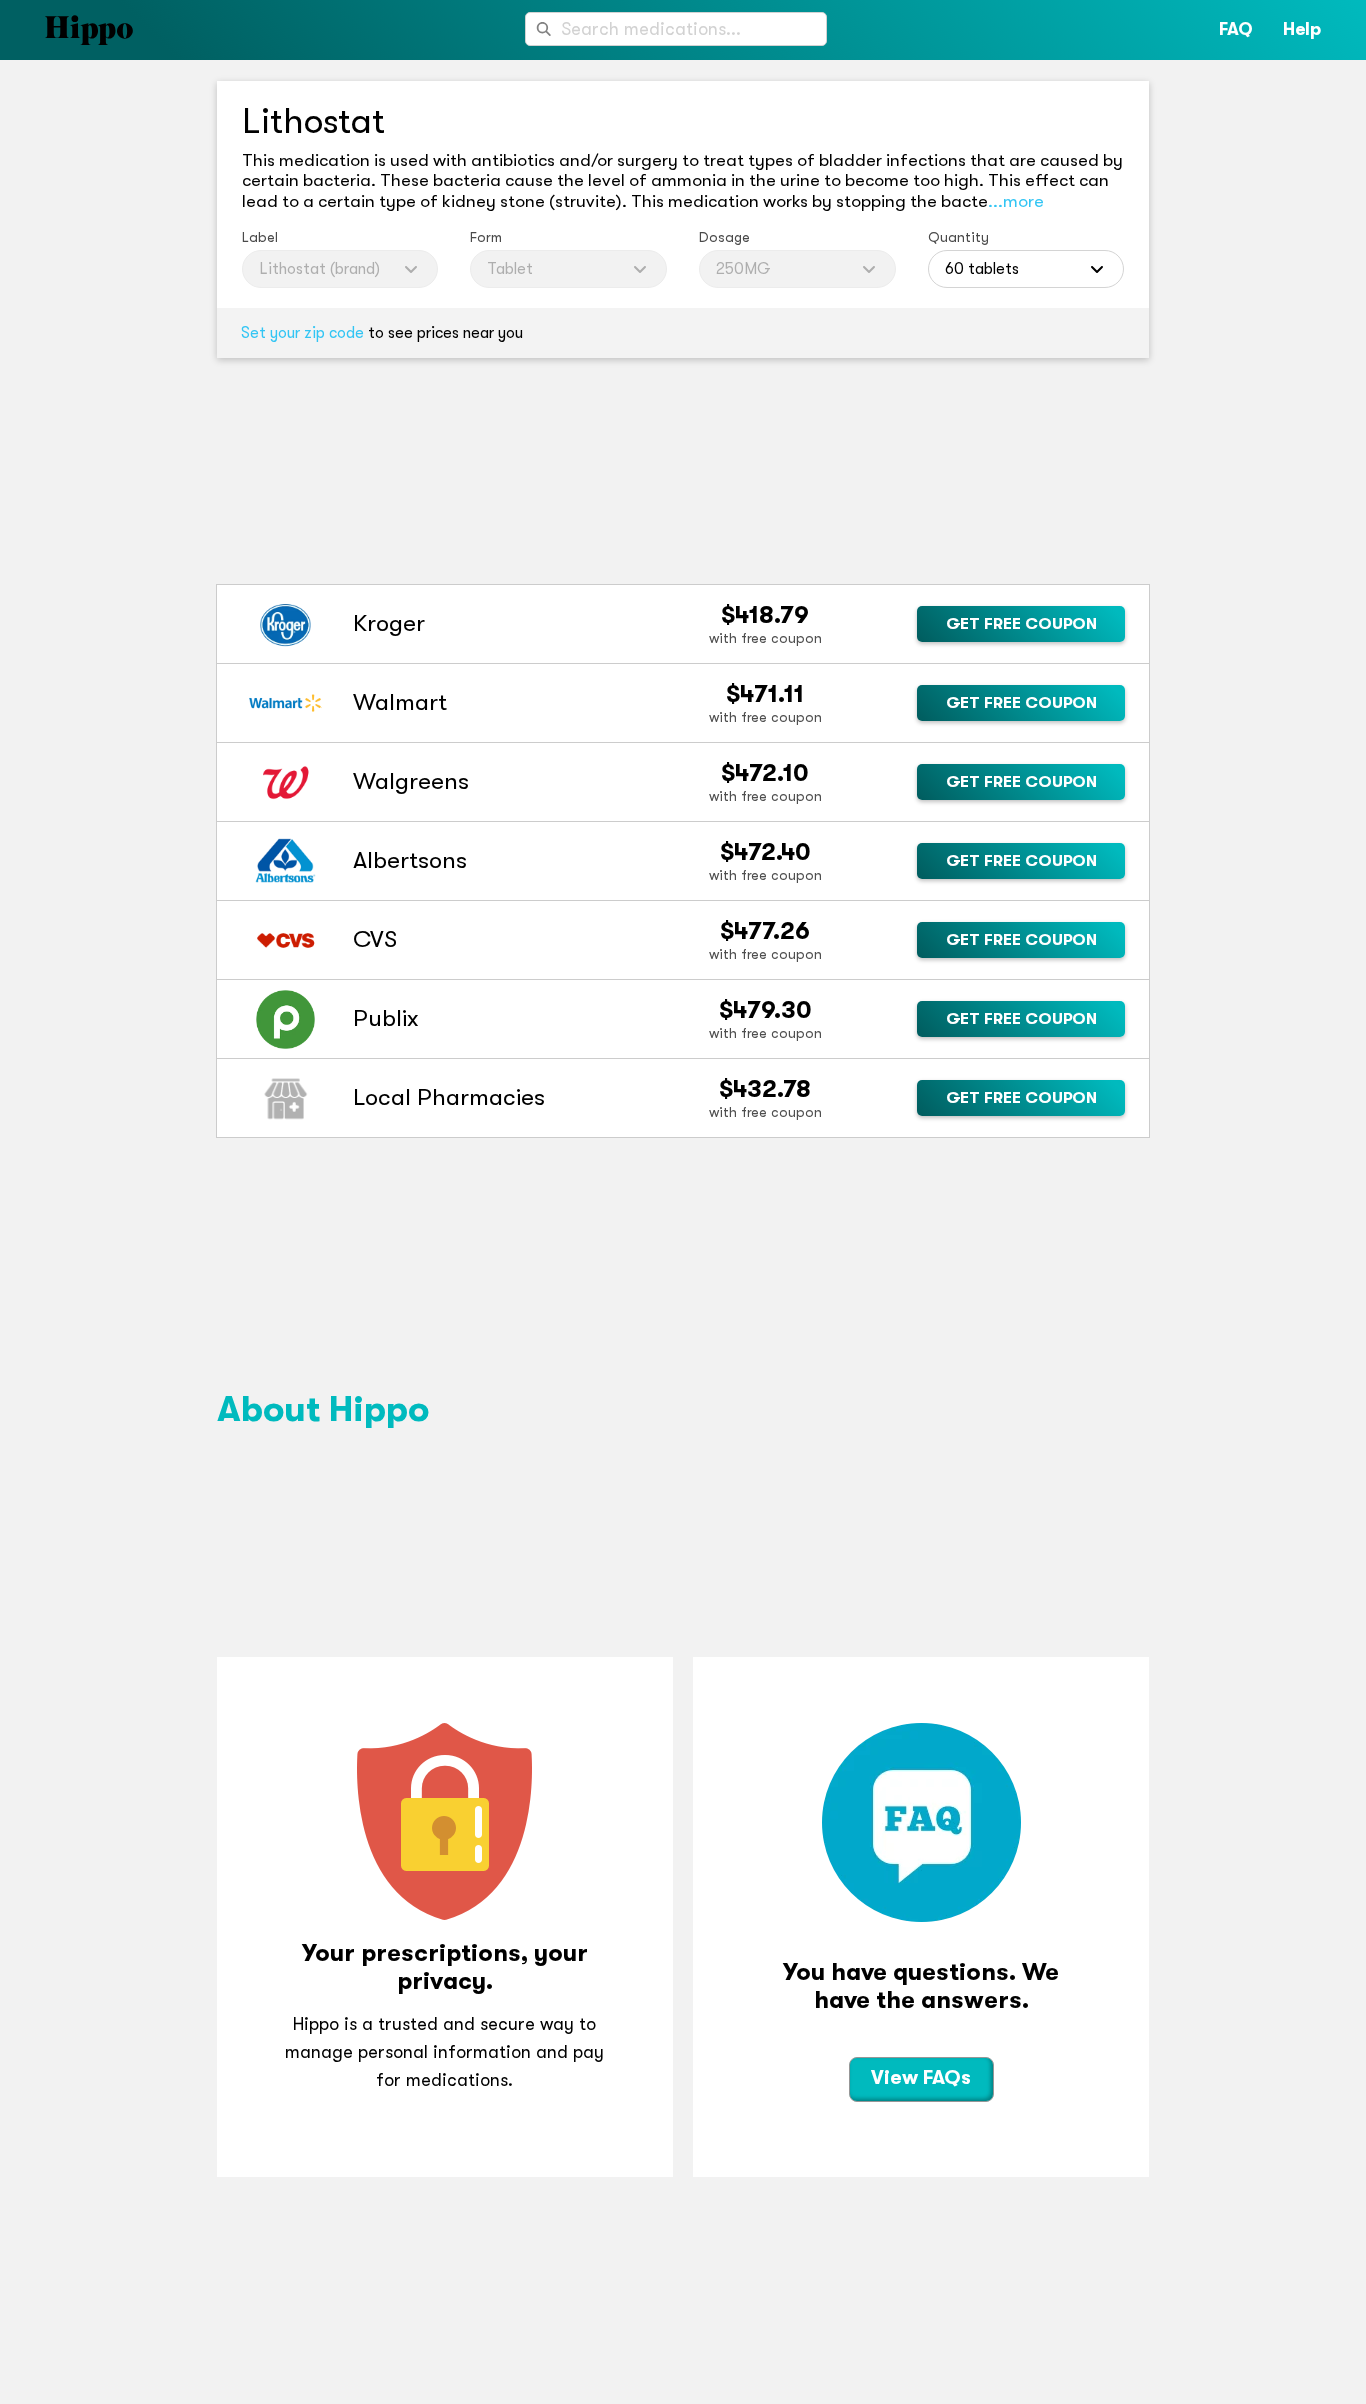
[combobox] (676, 29)
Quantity (958, 237)
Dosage (724, 237)
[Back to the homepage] (66, 30)
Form (486, 237)
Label (260, 237)
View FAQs (921, 2077)
